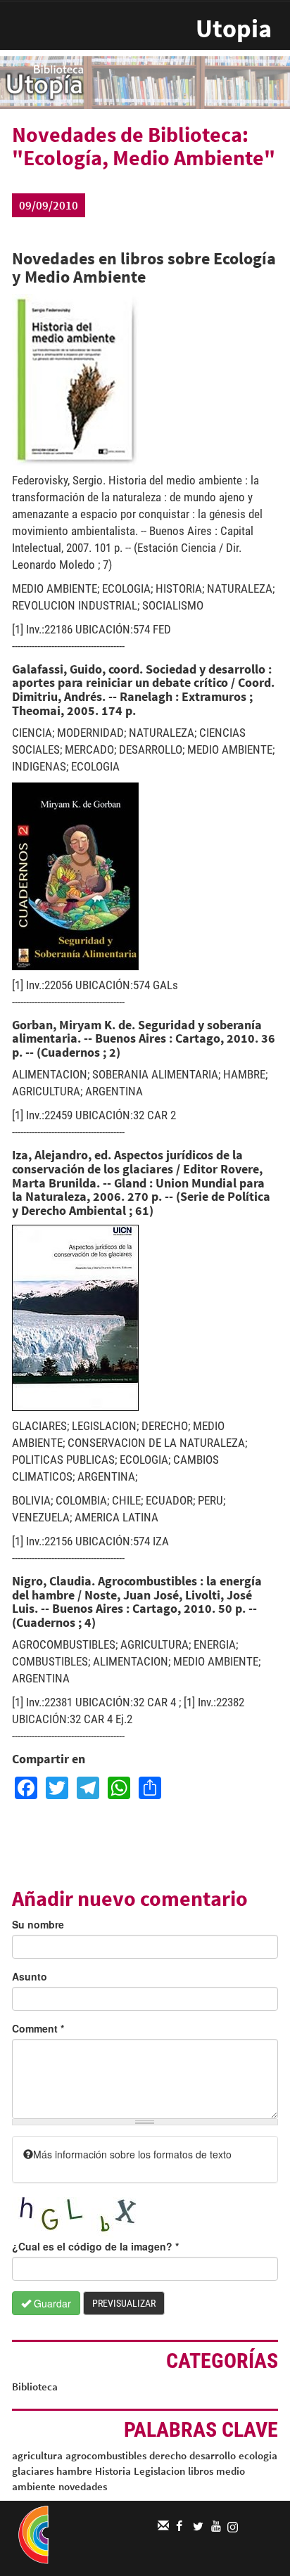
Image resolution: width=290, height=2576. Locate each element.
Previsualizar (124, 2303)
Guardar (51, 2303)
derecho (168, 2455)
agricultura (37, 2455)
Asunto (30, 1976)
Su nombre (38, 1924)
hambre (74, 2471)
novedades (83, 2486)
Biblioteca (35, 2387)
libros (201, 2471)
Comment (38, 2028)
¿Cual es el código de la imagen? (95, 2246)
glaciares (33, 2471)
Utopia (234, 28)
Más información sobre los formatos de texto (132, 2154)
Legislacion (159, 2471)
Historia (113, 2471)
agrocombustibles (106, 2455)
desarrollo (213, 2455)
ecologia (258, 2455)
